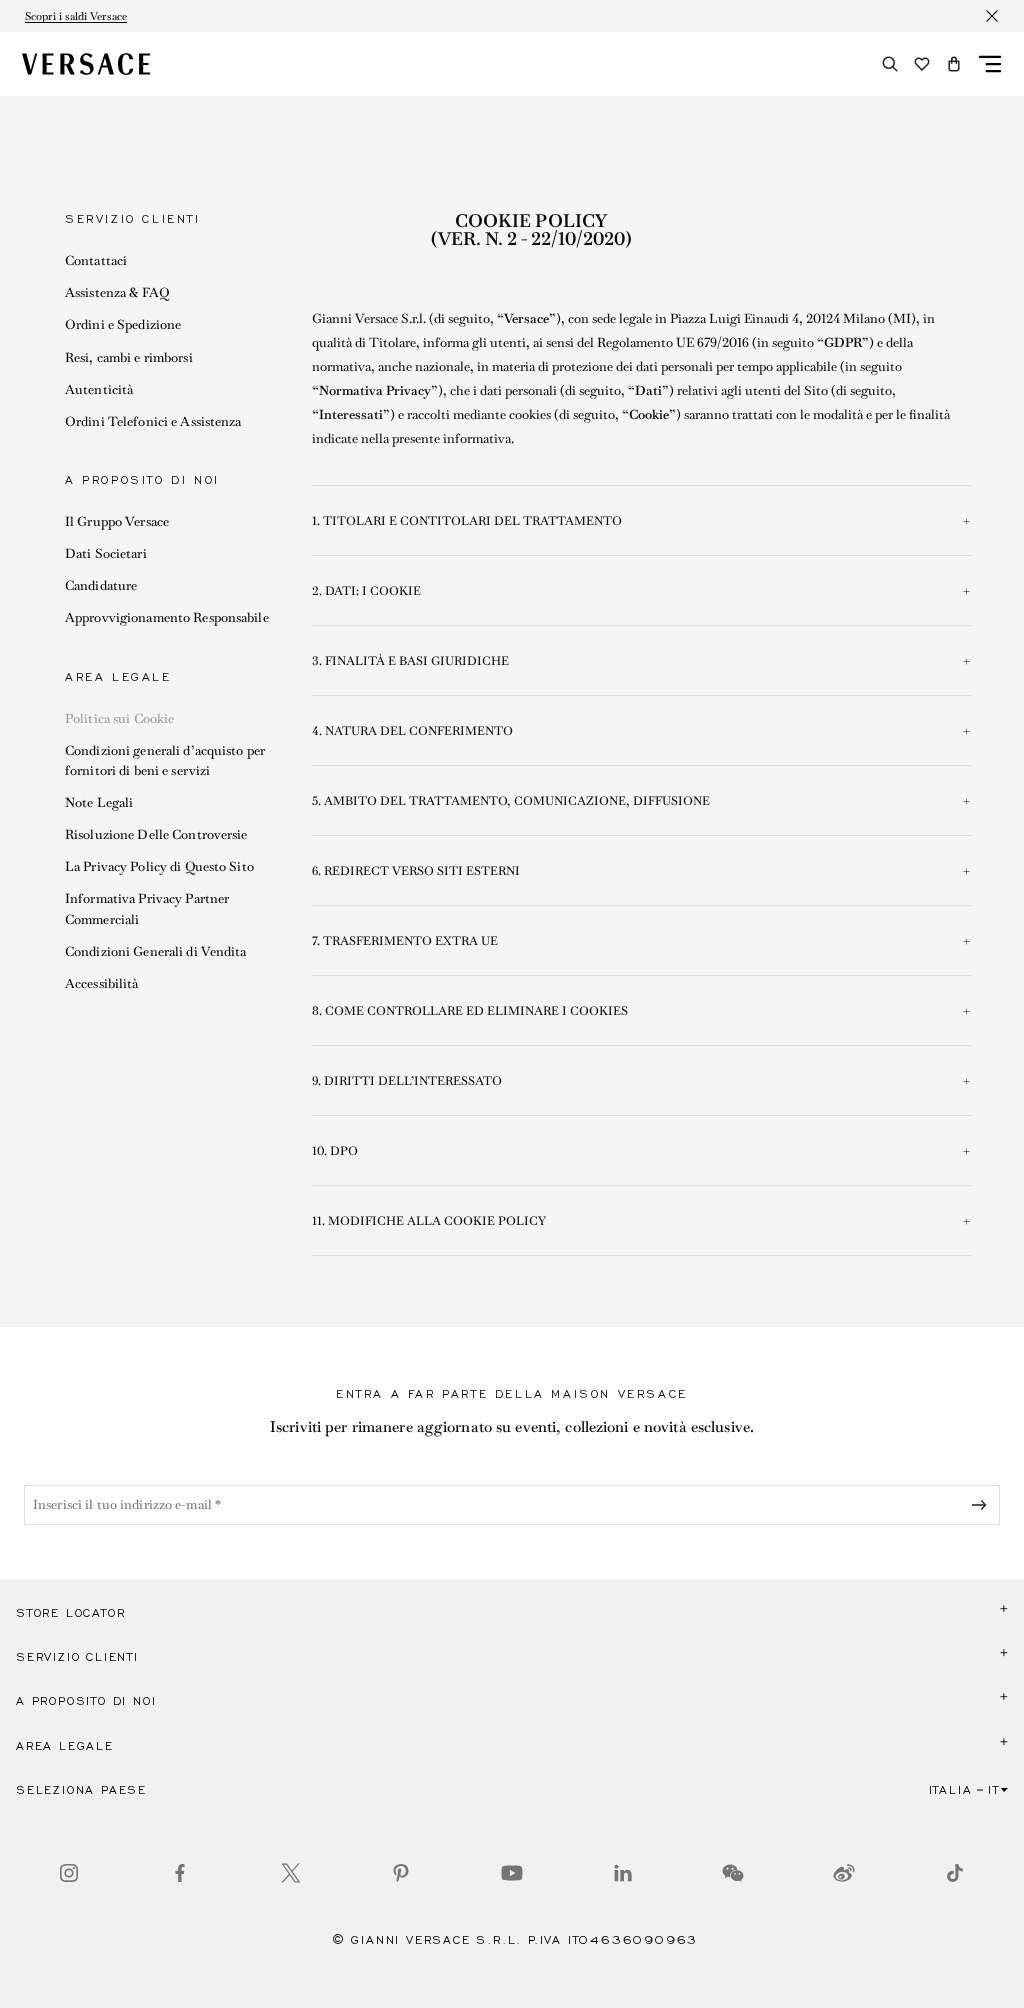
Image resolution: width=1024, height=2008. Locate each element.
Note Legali (99, 802)
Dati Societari (106, 553)
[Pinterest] (401, 1873)
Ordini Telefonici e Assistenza (153, 421)
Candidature (101, 585)
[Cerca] (890, 64)
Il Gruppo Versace (117, 521)
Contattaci (96, 260)
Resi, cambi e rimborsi (129, 357)
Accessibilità (102, 983)
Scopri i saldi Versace (76, 16)
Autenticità (99, 389)
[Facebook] (180, 1873)
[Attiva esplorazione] (990, 64)
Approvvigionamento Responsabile (167, 617)
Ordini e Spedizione (123, 324)
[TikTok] (955, 1873)
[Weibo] (844, 1873)
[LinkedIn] (623, 1873)
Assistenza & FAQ (117, 292)
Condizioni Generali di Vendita (156, 951)
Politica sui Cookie (119, 718)
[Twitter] (291, 1873)
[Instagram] (69, 1873)
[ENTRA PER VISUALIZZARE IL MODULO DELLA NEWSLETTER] (983, 1505)
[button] (954, 64)
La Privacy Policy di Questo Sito (159, 866)
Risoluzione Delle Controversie (156, 834)
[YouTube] (512, 1873)
